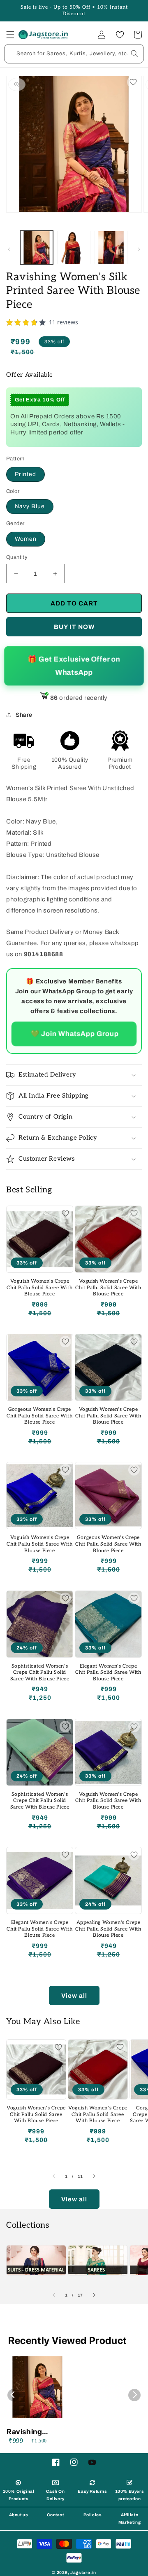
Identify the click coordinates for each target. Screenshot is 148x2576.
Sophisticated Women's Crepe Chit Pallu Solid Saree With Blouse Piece (40, 1673)
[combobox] (74, 54)
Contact (55, 2515)
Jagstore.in (83, 2572)
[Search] (134, 54)
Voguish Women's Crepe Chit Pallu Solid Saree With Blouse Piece (39, 1288)
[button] (10, 35)
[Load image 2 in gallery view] (74, 247)
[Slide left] (9, 249)
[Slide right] (139, 249)
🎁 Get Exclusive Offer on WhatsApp (74, 666)
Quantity (17, 557)
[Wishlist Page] (120, 35)
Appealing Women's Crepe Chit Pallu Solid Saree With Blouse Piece (108, 1929)
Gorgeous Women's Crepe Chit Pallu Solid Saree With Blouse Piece (39, 1416)
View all (74, 1996)
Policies (93, 2515)
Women (26, 539)
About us (19, 2515)
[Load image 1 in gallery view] (37, 247)
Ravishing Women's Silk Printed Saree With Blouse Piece (31, 2432)
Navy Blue (30, 506)
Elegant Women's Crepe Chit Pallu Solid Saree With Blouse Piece (108, 1673)
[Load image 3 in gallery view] (111, 247)
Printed (25, 474)
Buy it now (74, 627)
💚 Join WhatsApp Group (74, 1033)
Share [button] (24, 715)
